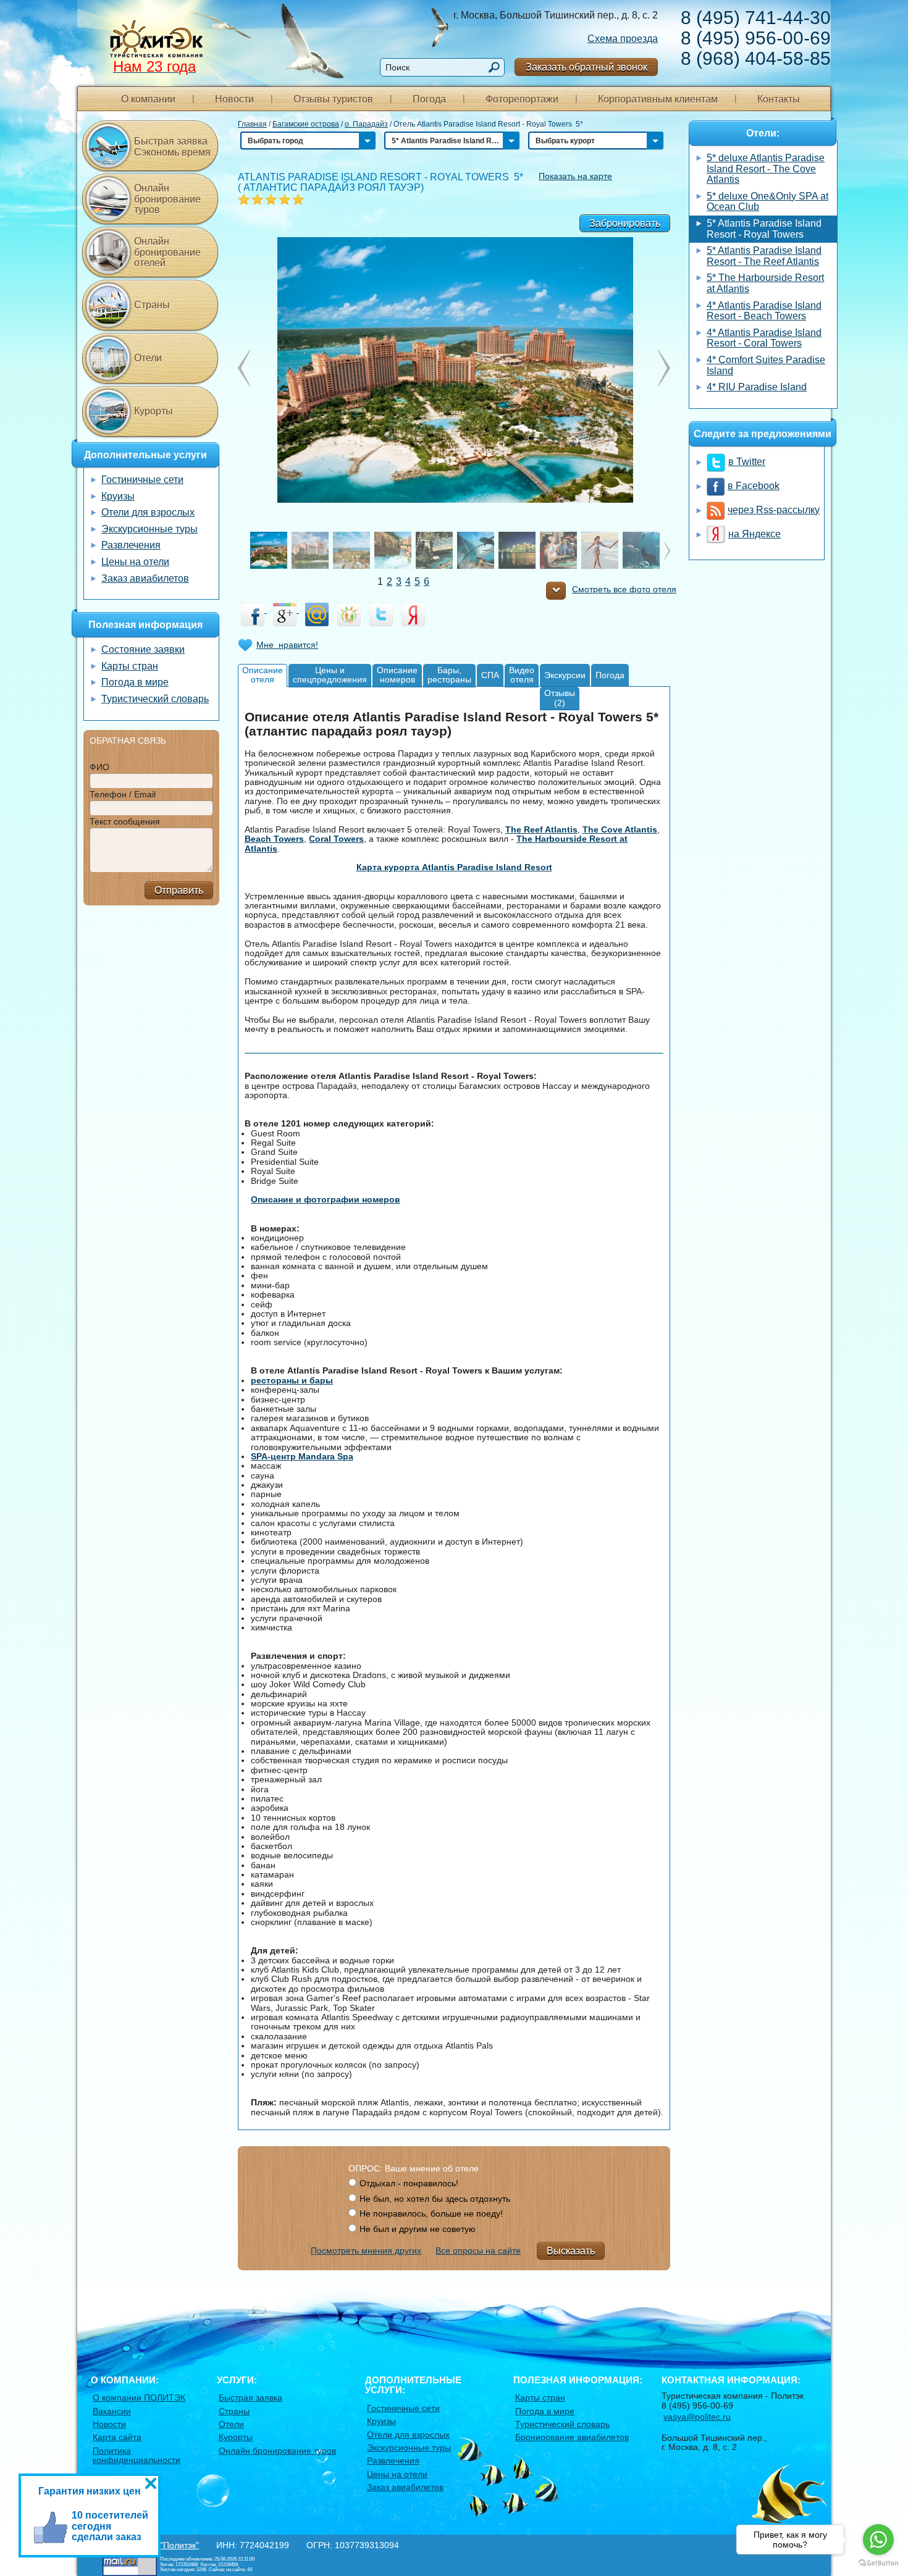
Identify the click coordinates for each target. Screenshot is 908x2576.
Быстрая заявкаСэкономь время (172, 147)
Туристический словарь (155, 699)
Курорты (153, 411)
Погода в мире (135, 682)
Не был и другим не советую (418, 2229)
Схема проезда (623, 39)
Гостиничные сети (142, 480)
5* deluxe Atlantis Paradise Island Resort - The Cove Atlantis (766, 169)
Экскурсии (565, 675)
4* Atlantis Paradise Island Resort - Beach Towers (764, 311)
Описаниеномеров (397, 675)
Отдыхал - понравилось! (409, 2183)
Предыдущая (664, 368)
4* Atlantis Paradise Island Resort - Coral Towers (764, 338)
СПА (490, 675)
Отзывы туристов (333, 99)
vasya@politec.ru (697, 2417)
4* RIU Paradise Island (757, 387)
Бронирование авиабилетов (572, 2437)
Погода (429, 99)
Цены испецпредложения (330, 675)
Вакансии (112, 2411)
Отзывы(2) (560, 698)
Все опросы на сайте (478, 2251)
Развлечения (131, 545)
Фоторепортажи (522, 99)
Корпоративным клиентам (658, 99)
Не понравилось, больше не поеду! (431, 2213)
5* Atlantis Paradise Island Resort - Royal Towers (764, 229)
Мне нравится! (287, 645)
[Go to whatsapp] (878, 2540)
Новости (234, 99)
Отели (148, 358)
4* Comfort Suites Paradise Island (766, 365)
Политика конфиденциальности (137, 2455)
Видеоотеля (522, 675)
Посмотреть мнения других (366, 2251)
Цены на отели (135, 562)
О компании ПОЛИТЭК (139, 2398)
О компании (148, 99)
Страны (152, 305)
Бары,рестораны (449, 675)
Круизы (118, 496)
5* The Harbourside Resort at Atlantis (765, 283)
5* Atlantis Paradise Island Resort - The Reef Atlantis (764, 256)
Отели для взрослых (148, 512)
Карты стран (130, 666)
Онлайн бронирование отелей (167, 252)
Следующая (244, 368)
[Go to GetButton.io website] (878, 2563)
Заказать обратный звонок (586, 67)
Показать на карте (575, 176)
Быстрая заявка (250, 2398)
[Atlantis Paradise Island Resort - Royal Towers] (454, 369)
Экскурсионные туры (149, 529)
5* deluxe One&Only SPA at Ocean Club (767, 202)
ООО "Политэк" (168, 2545)
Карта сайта (117, 2437)
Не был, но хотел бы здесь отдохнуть (435, 2199)
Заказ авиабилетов (145, 578)
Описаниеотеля (263, 675)
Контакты (779, 99)
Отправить (179, 890)
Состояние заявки (143, 649)
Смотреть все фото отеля (624, 589)
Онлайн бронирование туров (167, 199)
